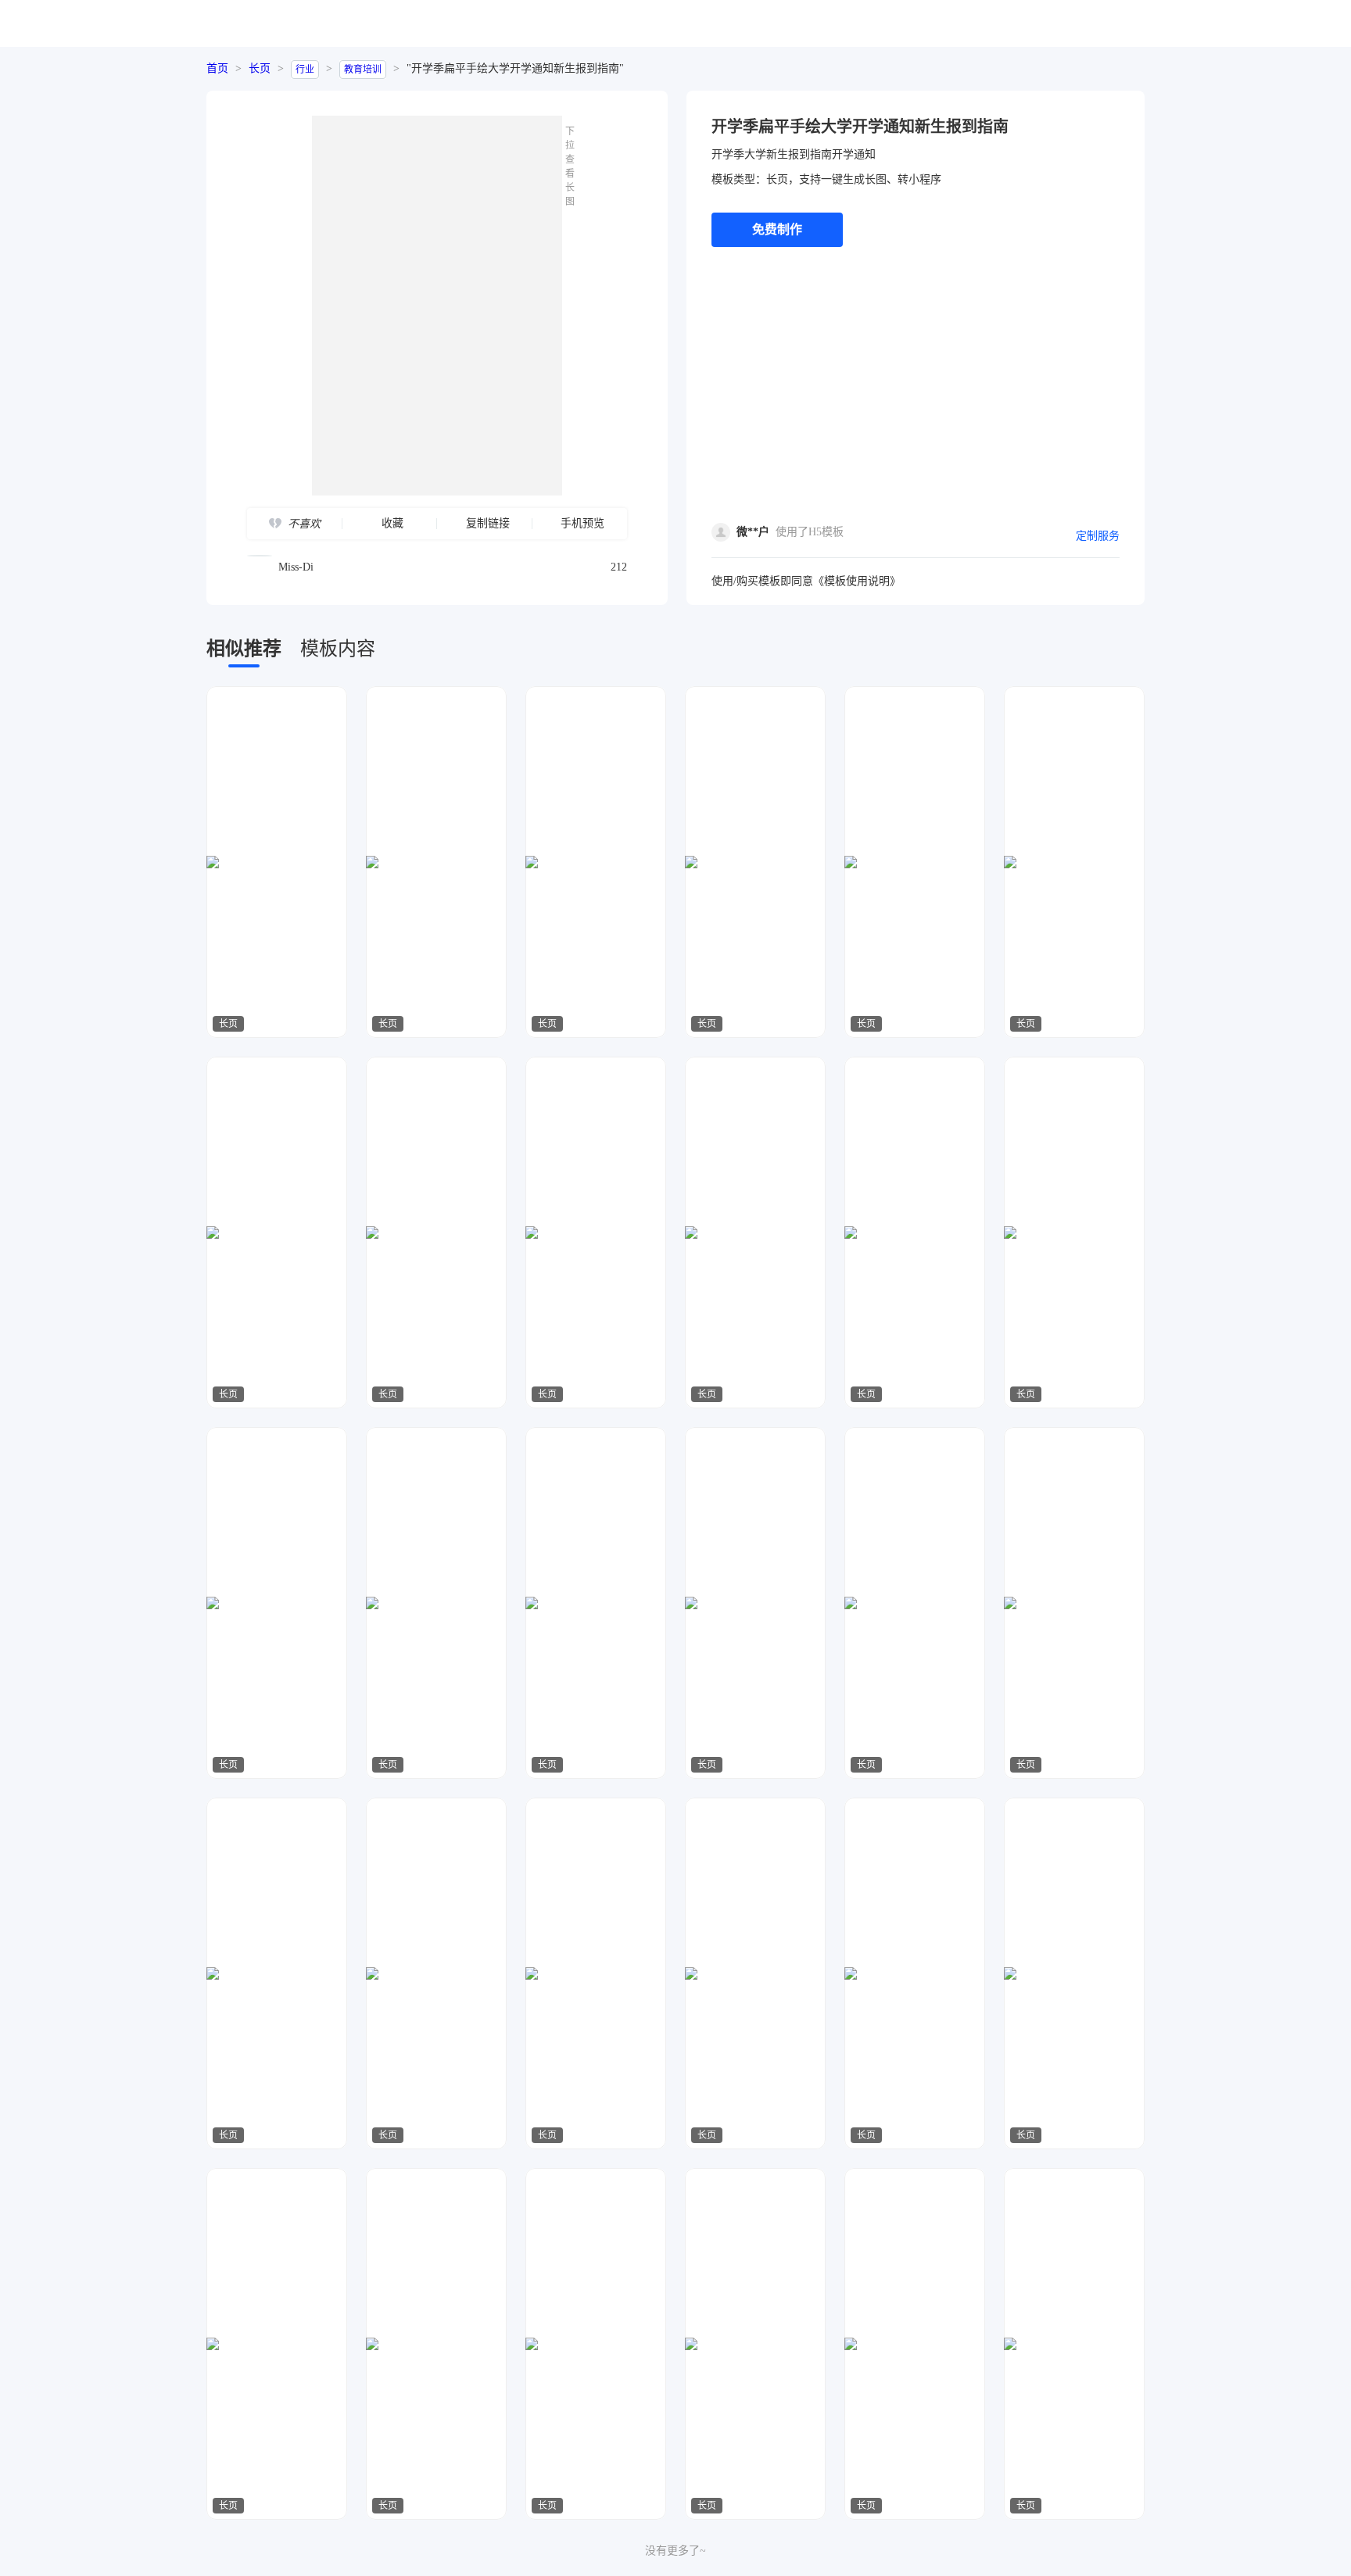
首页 (217, 68)
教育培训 (363, 70)
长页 (260, 68)
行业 (305, 70)
